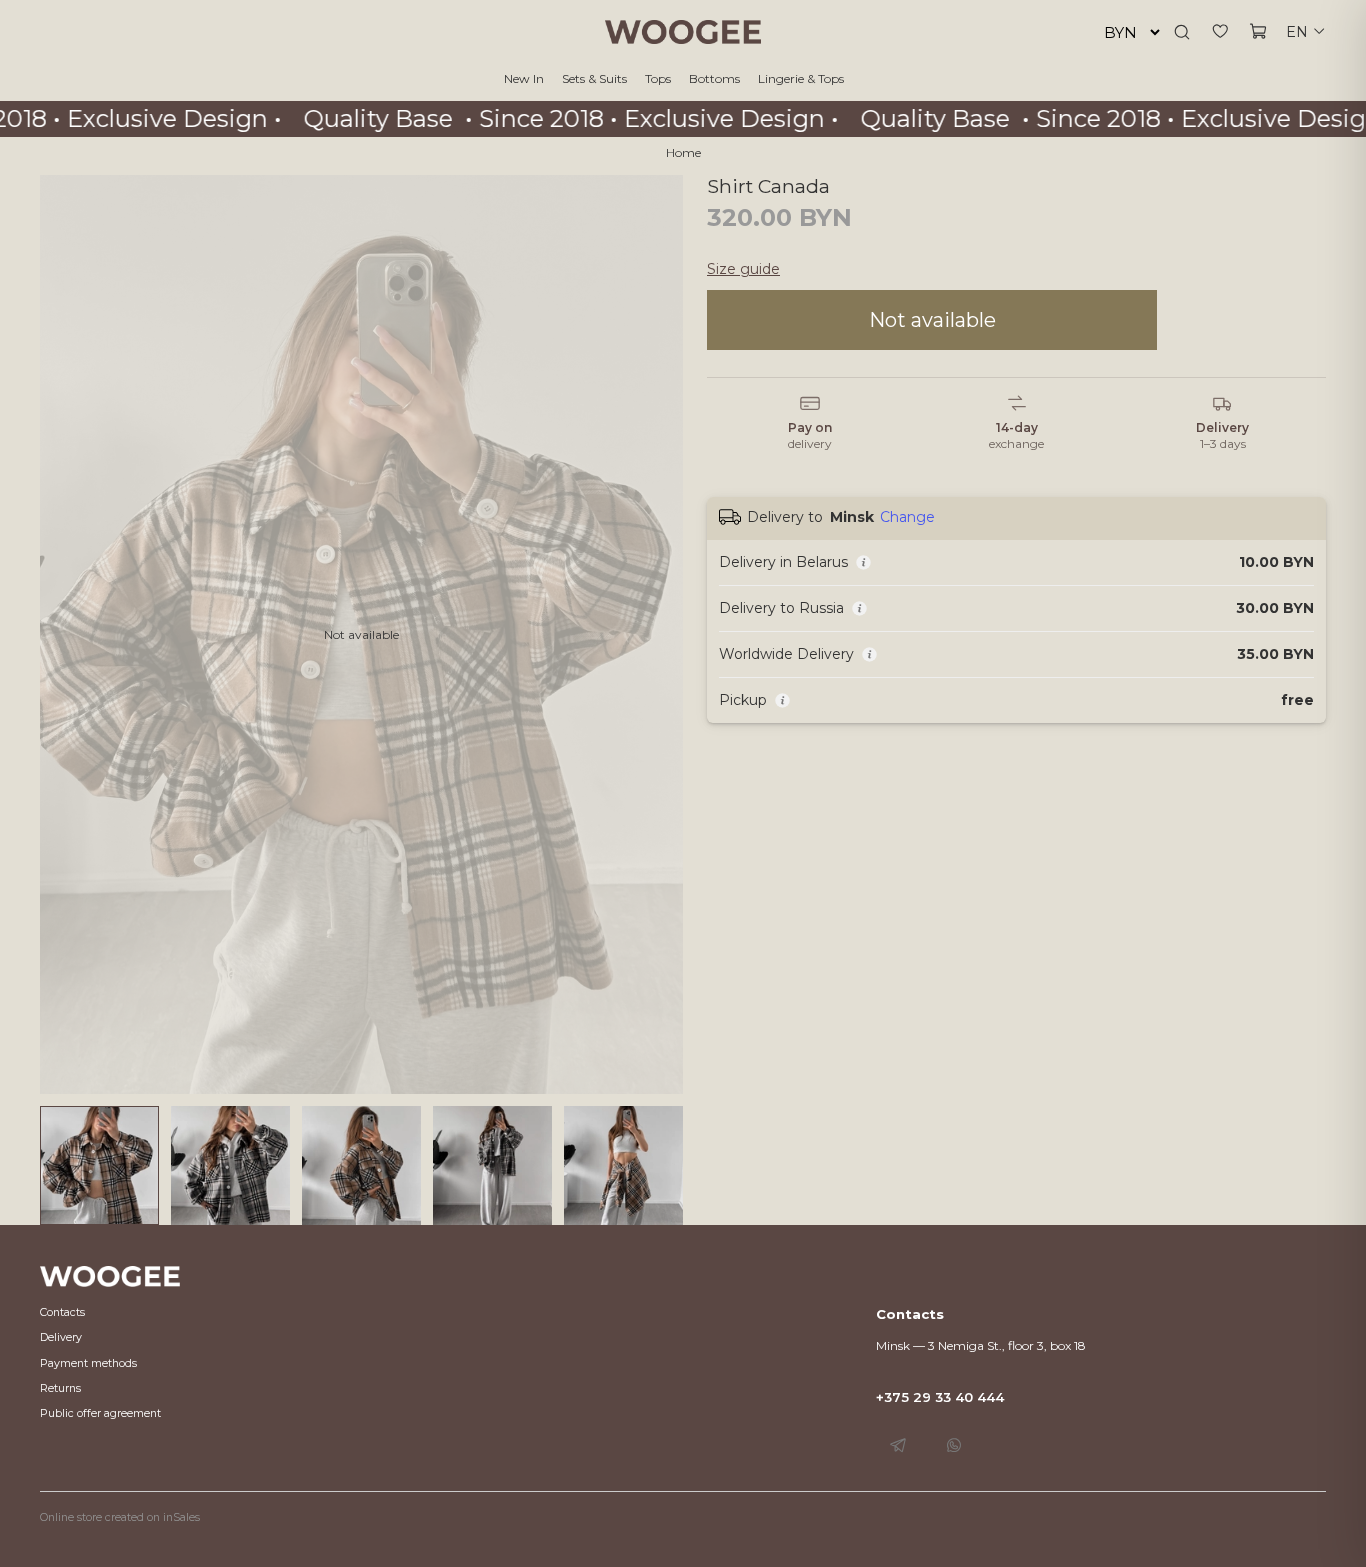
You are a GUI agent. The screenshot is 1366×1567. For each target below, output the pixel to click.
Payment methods (88, 1363)
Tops (658, 78)
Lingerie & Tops (801, 78)
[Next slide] (659, 635)
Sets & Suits (594, 78)
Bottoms (714, 78)
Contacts (62, 1312)
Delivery (61, 1337)
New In (524, 78)
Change (907, 517)
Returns (60, 1388)
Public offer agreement (100, 1413)
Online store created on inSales (120, 1517)
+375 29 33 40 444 (940, 1397)
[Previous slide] (64, 635)
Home (683, 152)
